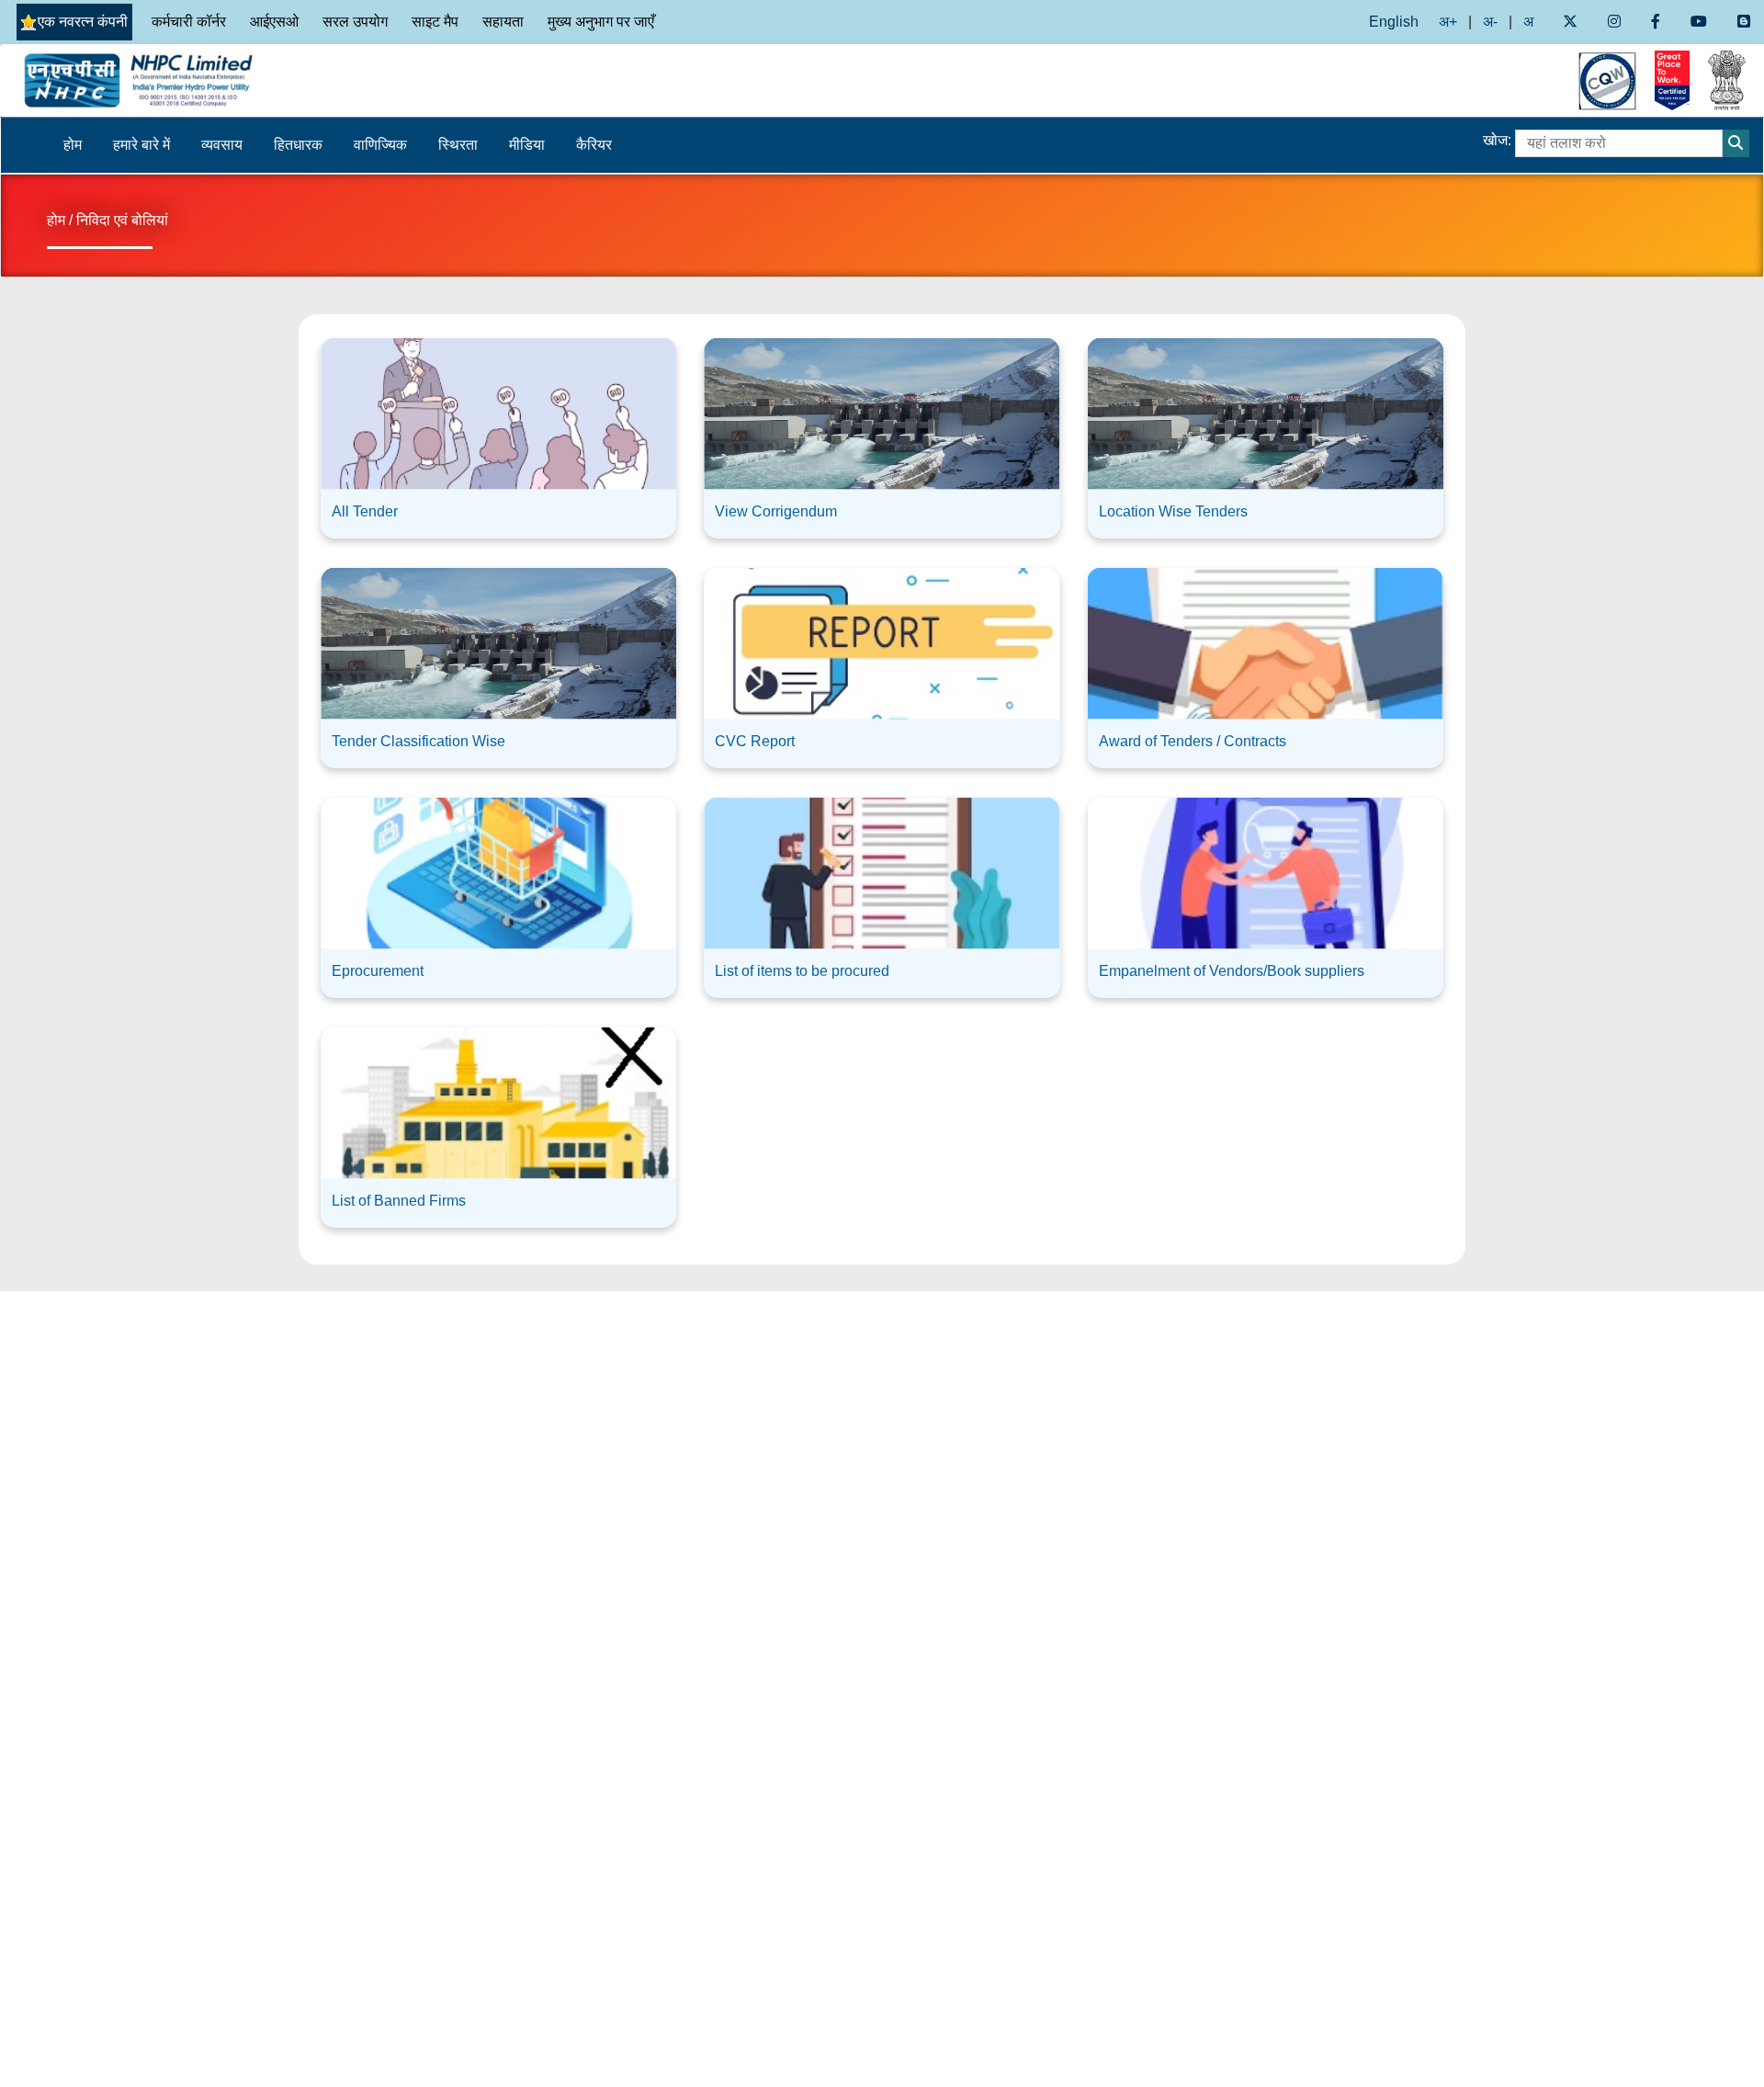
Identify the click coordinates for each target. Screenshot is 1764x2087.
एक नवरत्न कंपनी (83, 22)
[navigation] (220, 80)
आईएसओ (274, 22)
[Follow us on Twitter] (1570, 22)
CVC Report (755, 741)
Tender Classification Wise (418, 741)
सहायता (503, 22)
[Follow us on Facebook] (1655, 22)
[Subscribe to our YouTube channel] (1699, 22)
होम (73, 145)
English (1394, 22)
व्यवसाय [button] (222, 145)
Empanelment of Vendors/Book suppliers (1232, 971)
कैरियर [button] (594, 145)
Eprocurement (378, 971)
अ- (1490, 22)
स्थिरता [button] (458, 145)
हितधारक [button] (298, 145)
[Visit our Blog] (1744, 22)
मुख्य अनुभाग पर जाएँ (601, 22)
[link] (498, 431)
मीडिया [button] (527, 145)
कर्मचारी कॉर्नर (189, 22)
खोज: (1497, 140)
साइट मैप (435, 22)
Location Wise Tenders (1173, 511)
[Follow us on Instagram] (1614, 22)
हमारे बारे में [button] (141, 145)
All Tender (365, 511)
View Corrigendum (776, 511)
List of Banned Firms (399, 1201)
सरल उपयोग (355, 22)
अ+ (1448, 22)
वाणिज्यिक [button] (380, 145)
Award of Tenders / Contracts (1193, 741)
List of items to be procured (802, 971)
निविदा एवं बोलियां (122, 220)
